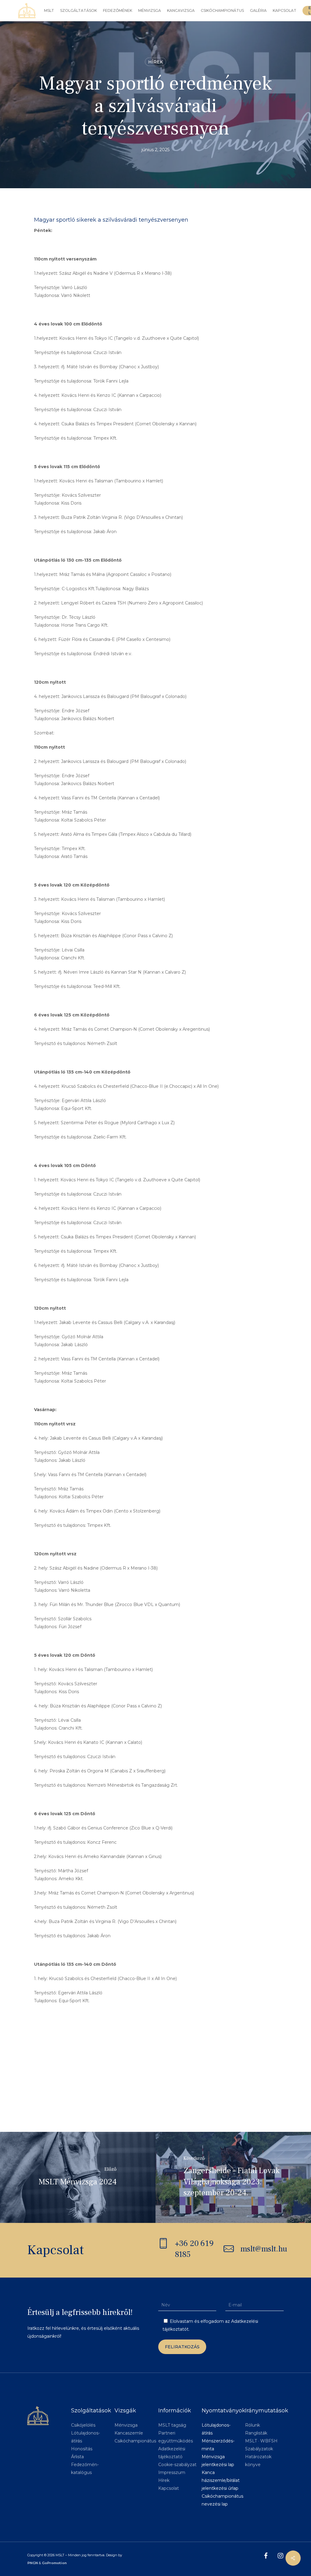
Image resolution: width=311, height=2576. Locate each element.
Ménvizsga (126, 2425)
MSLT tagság (172, 2425)
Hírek (155, 62)
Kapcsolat (169, 2488)
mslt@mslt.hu (264, 2249)
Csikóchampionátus (135, 2441)
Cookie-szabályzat (177, 2465)
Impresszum (172, 2472)
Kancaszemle (129, 2433)
